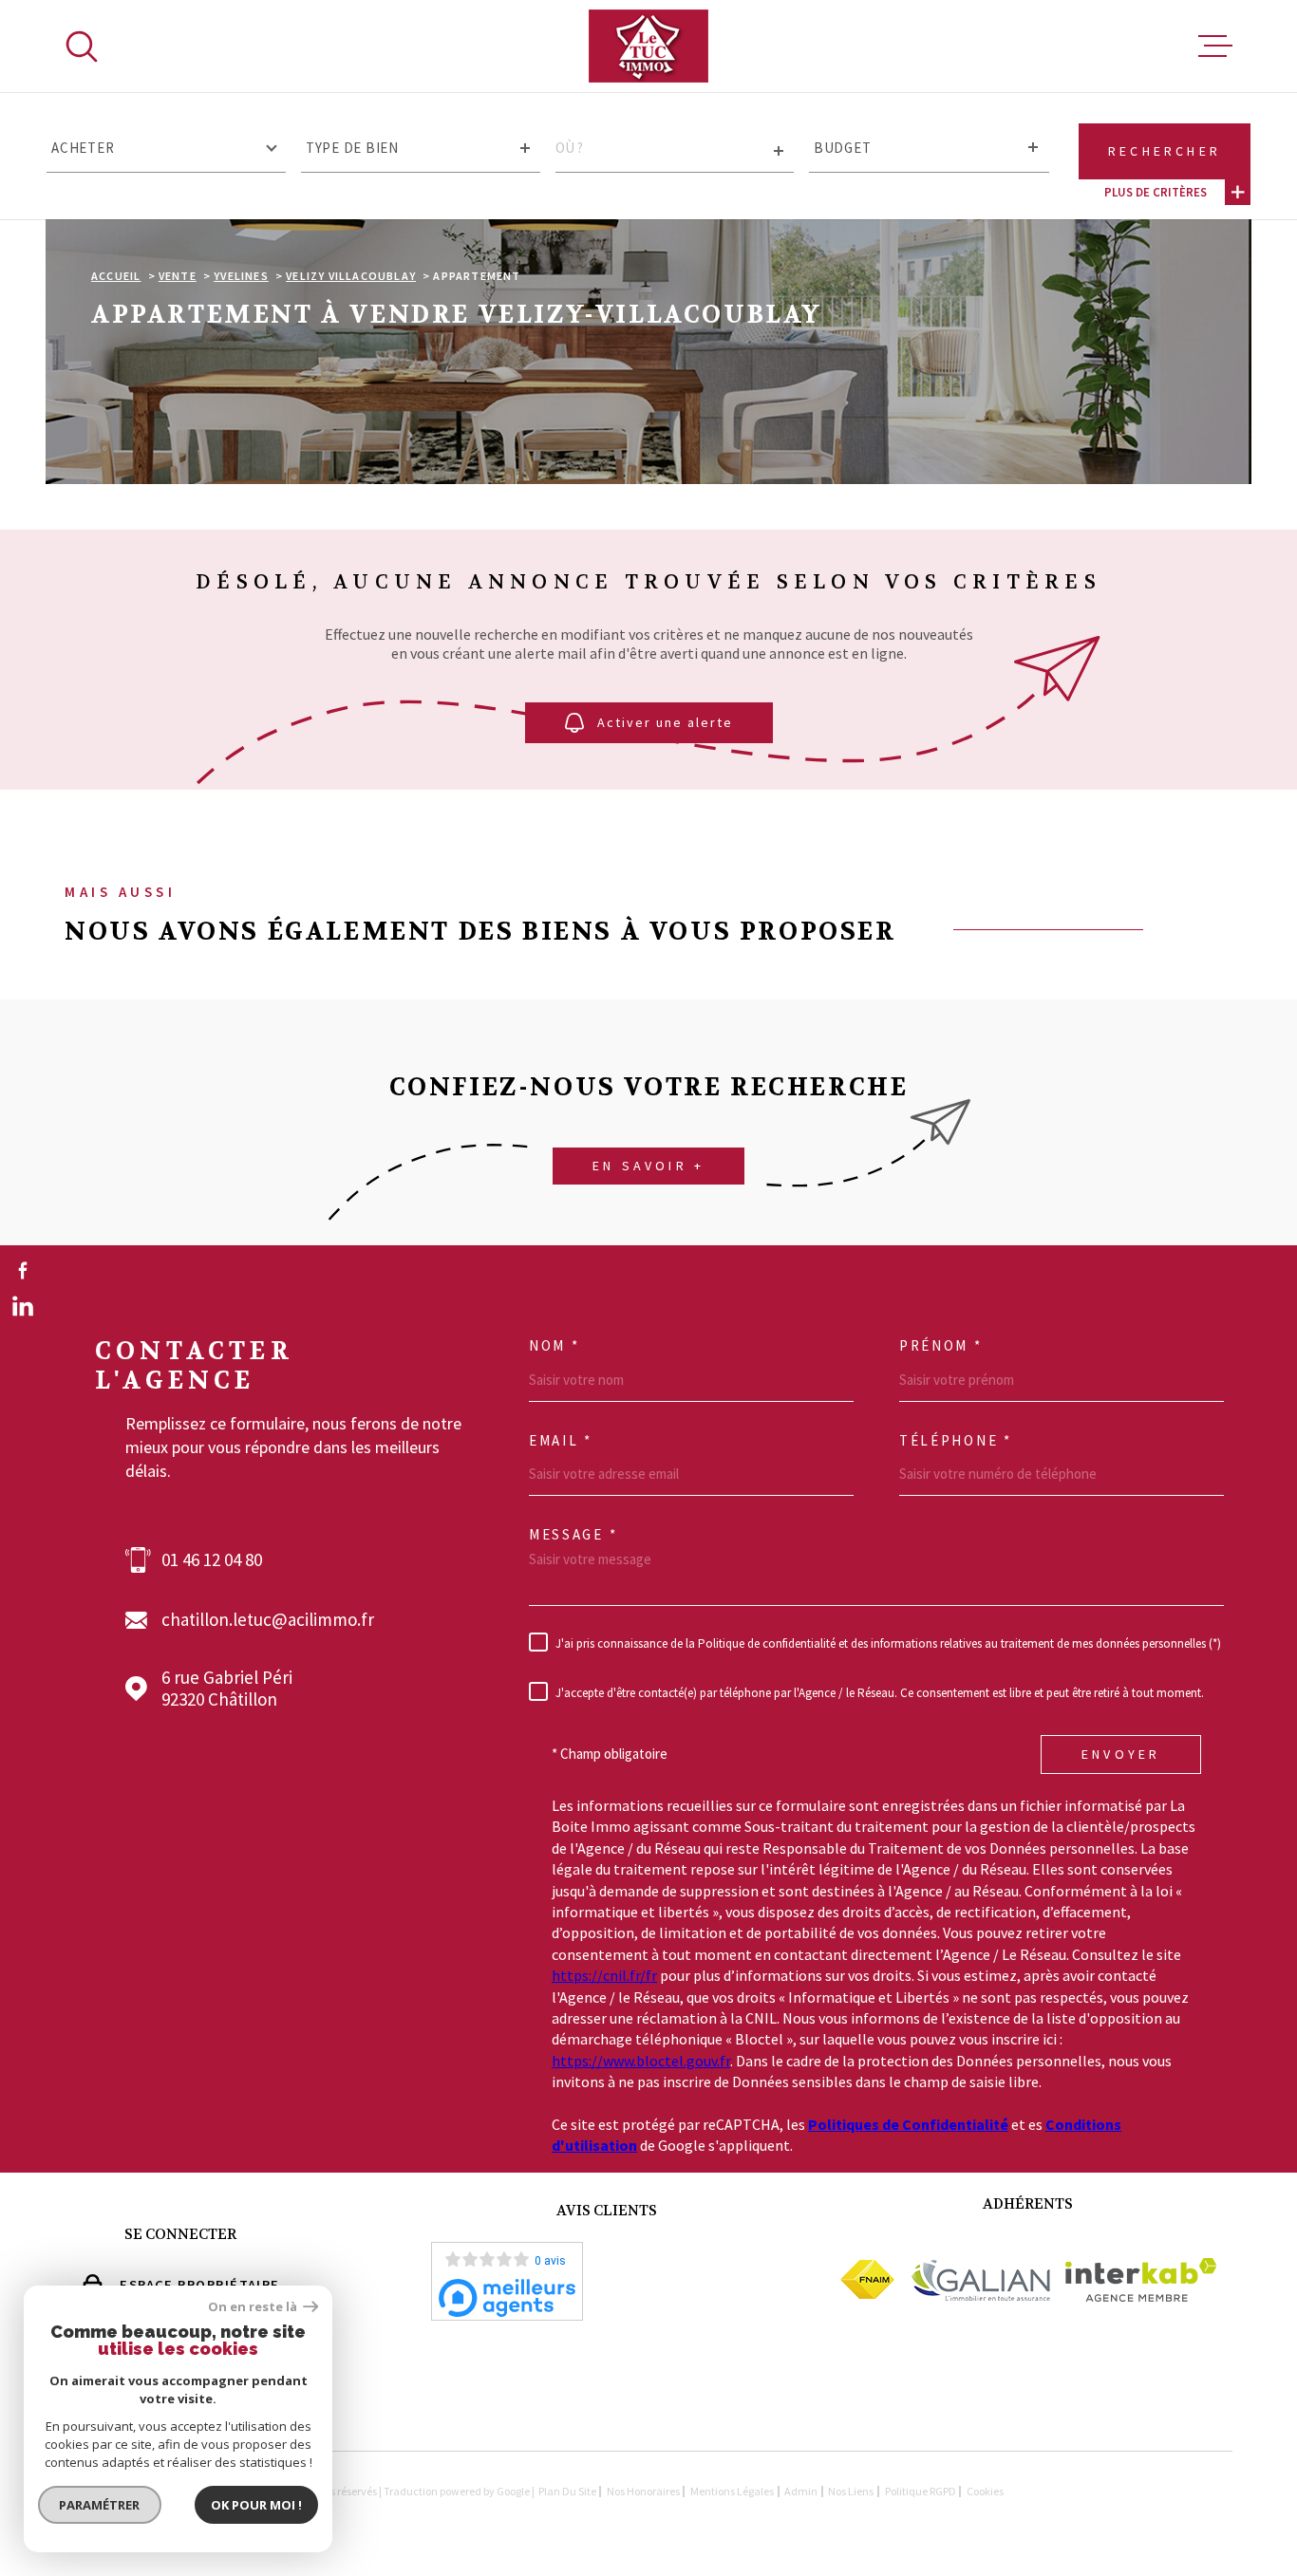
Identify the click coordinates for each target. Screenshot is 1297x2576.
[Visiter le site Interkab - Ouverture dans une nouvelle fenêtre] (1141, 2280)
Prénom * (941, 1346)
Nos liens (851, 2491)
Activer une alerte (665, 723)
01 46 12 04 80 (212, 1560)
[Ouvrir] (82, 47)
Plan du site (567, 2491)
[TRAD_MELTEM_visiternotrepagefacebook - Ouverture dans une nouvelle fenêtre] (23, 1270)
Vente (178, 276)
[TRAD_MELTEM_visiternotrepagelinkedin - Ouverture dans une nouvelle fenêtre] (23, 1306)
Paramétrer (100, 2505)
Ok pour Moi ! (256, 2505)
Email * (561, 1441)
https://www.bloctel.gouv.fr (641, 2061)
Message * (573, 1535)
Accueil (116, 276)
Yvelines (241, 276)
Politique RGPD (921, 2491)
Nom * (555, 1346)
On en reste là (254, 2307)
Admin (801, 2491)
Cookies (985, 2492)
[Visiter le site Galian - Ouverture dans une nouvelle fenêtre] (980, 2280)
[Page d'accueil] (648, 46)
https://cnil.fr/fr (604, 1975)
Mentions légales (732, 2491)
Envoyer (1121, 1754)
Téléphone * (956, 1441)
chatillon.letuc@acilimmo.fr (268, 1620)
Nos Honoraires (643, 2491)
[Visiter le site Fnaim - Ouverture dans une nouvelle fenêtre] (867, 2279)
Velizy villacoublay (351, 276)
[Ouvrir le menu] (1215, 47)
